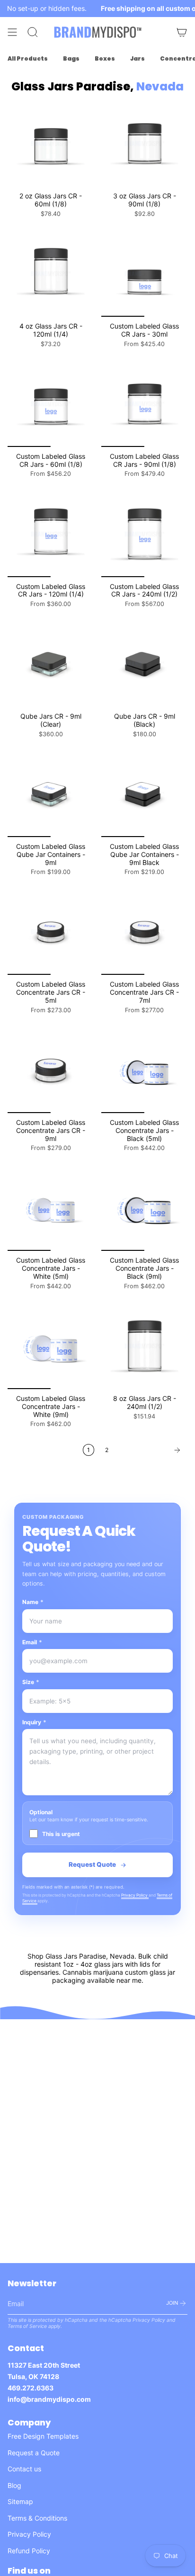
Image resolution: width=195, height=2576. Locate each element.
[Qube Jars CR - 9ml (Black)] (144, 664)
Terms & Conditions (37, 2518)
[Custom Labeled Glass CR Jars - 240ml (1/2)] (144, 534)
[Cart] (182, 32)
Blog (14, 2485)
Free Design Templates (43, 2436)
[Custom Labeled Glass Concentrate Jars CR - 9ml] (51, 1070)
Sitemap (20, 2501)
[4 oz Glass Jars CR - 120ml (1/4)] (51, 274)
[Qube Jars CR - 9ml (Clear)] (51, 664)
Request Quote (92, 1864)
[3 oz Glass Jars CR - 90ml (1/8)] (144, 143)
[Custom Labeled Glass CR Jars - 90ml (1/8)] (144, 404)
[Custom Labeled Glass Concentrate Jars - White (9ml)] (51, 1346)
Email (32, 1642)
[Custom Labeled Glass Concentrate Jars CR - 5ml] (51, 932)
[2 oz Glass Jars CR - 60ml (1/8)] (51, 143)
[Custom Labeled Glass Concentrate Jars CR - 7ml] (144, 932)
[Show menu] (12, 32)
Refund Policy (29, 2551)
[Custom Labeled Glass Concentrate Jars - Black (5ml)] (144, 1070)
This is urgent (61, 1834)
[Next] (151, 1450)
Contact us (24, 2469)
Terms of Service (27, 2326)
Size (31, 1682)
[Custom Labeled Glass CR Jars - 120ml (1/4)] (51, 534)
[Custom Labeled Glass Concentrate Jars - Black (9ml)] (144, 1208)
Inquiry (34, 1722)
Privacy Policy (135, 1895)
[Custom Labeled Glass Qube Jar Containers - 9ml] (51, 794)
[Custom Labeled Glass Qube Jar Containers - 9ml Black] (144, 794)
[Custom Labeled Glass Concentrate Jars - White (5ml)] (51, 1208)
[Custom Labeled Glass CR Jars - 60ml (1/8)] (51, 404)
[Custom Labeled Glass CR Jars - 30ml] (144, 274)
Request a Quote (34, 2453)
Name (33, 1602)
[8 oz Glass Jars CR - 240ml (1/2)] (144, 1346)
